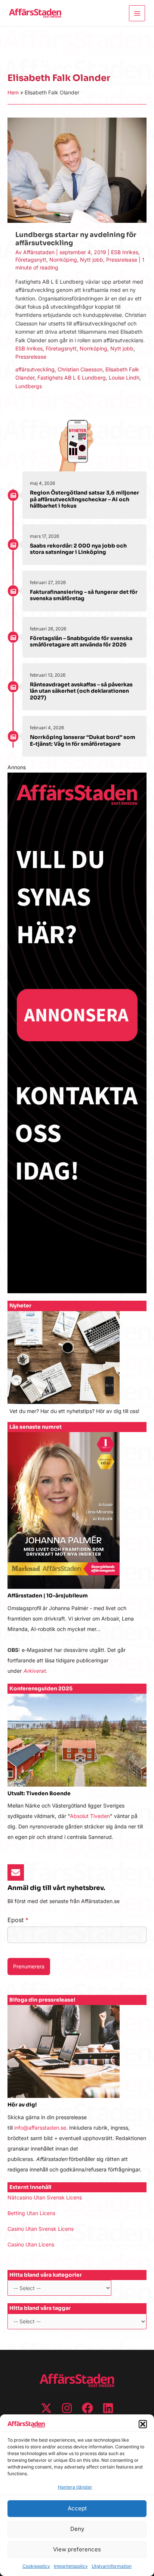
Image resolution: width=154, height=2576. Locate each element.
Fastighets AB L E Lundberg (72, 378)
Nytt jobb (92, 260)
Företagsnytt (31, 260)
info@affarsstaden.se (40, 2128)
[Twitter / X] (46, 2408)
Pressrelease (122, 260)
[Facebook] (87, 2408)
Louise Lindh (124, 378)
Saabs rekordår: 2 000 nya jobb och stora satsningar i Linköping (78, 549)
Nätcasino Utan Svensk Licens (45, 2197)
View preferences (77, 2549)
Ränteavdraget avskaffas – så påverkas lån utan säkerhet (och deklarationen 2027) (81, 691)
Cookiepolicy (36, 2566)
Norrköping (63, 260)
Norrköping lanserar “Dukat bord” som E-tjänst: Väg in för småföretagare (83, 740)
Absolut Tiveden (90, 1816)
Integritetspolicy (71, 2566)
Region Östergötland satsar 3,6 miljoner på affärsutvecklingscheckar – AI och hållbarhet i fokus (84, 499)
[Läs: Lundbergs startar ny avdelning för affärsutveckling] (77, 170)
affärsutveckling (35, 369)
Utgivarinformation (112, 2566)
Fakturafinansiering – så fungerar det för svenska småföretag (84, 595)
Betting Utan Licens (31, 2213)
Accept (77, 2508)
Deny (77, 2529)
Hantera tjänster (75, 2487)
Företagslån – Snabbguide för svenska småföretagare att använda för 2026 (81, 642)
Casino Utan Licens (31, 2244)
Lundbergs (29, 386)
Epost (18, 1920)
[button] (143, 2424)
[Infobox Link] (77, 1367)
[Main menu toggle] (137, 13)
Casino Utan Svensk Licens (41, 2229)
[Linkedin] (108, 2408)
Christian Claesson (80, 369)
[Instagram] (67, 2408)
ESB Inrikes (125, 252)
